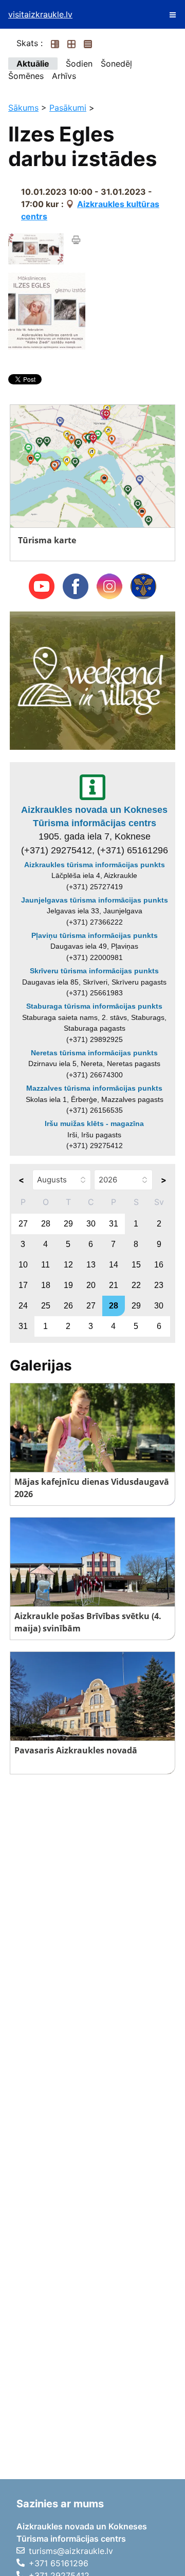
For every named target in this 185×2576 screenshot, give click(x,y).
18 (46, 1285)
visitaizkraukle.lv (40, 14)
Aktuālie (33, 64)
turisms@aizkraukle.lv (71, 2551)
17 (23, 1285)
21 (114, 1285)
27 (23, 1224)
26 (68, 1306)
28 (46, 1224)
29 (68, 1224)
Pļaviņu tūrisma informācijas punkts (95, 935)
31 (114, 1224)
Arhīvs (64, 76)
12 (68, 1265)
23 (159, 1285)
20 (91, 1285)
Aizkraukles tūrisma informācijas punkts (95, 865)
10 (23, 1265)
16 (159, 1265)
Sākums (23, 108)
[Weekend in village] (92, 680)
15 (136, 1265)
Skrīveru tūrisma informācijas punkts (94, 971)
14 (114, 1265)
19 (68, 1285)
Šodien (79, 64)
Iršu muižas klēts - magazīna (94, 1123)
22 (136, 1285)
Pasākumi (68, 108)
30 (91, 1224)
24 (23, 1306)
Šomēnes (26, 76)
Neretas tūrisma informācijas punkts (94, 1053)
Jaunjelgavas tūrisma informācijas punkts (95, 900)
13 (91, 1265)
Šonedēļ (116, 64)
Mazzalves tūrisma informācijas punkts (94, 1088)
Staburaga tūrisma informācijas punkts (94, 1006)
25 (46, 1306)
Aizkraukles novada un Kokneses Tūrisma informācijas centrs (94, 816)
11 (45, 1265)
